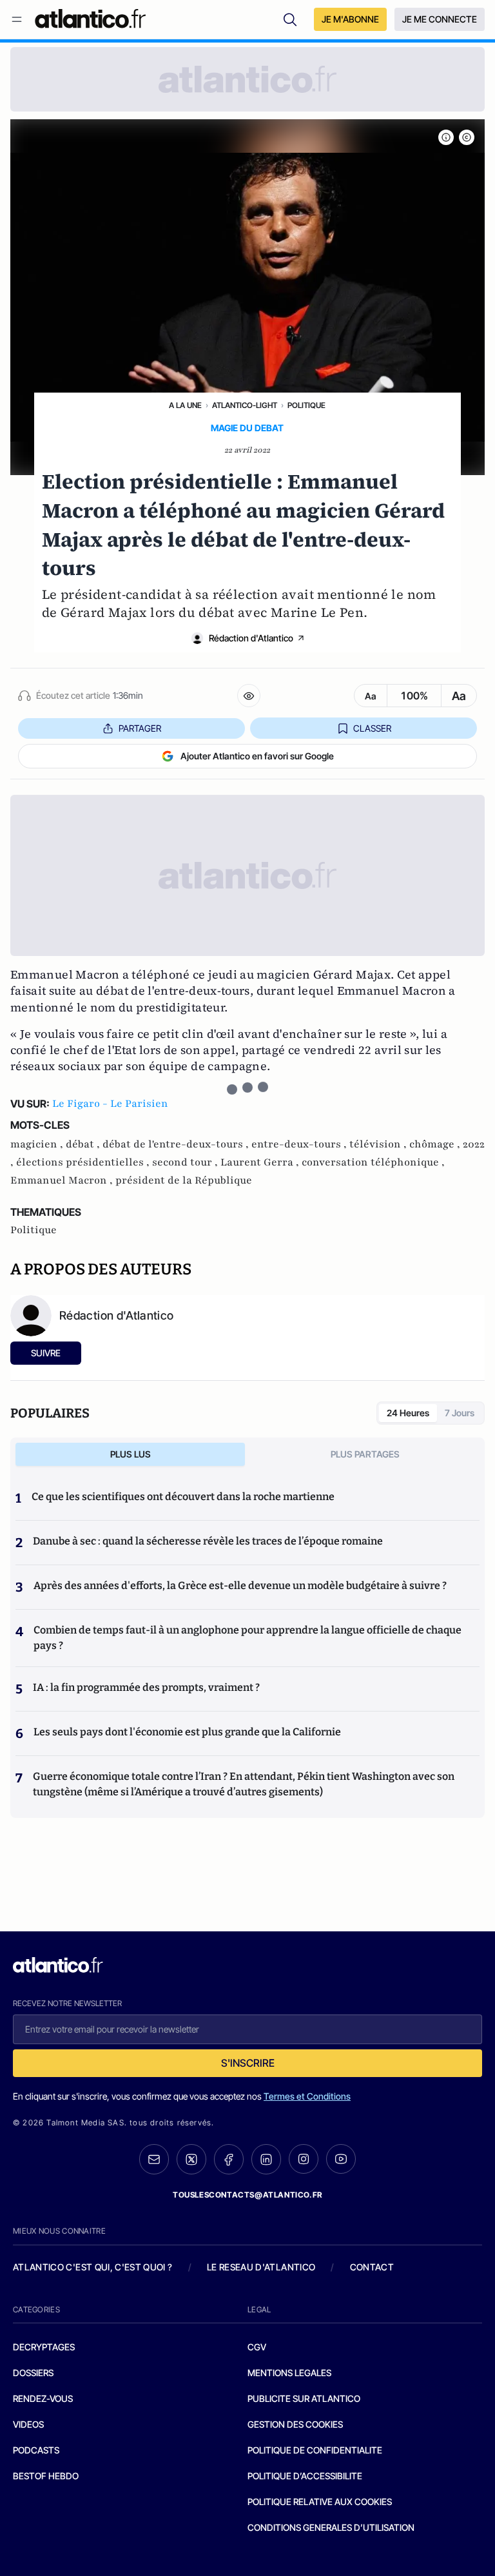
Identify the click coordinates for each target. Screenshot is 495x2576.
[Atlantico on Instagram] (304, 2159)
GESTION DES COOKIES (295, 2424)
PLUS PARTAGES (365, 1454)
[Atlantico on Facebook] (229, 2159)
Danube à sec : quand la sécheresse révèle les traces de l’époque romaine (208, 1541)
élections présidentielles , (84, 1162)
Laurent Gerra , (261, 1162)
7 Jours (460, 1413)
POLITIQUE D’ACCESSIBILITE (305, 2476)
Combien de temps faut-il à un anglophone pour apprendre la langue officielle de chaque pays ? (247, 1638)
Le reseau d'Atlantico (261, 2267)
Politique (306, 405)
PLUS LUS (131, 1454)
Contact (372, 2267)
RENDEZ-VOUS (43, 2398)
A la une (185, 405)
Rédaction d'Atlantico (251, 638)
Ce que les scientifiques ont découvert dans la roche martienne (183, 1497)
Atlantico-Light (245, 405)
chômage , (436, 1144)
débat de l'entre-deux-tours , (177, 1144)
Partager (140, 728)
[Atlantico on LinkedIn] (266, 2159)
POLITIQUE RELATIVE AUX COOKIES (320, 2502)
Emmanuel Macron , (63, 1180)
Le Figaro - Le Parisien (110, 1104)
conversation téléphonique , (373, 1162)
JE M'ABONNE (350, 19)
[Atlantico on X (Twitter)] (191, 2159)
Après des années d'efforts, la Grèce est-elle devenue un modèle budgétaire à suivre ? (240, 1586)
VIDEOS (28, 2424)
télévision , (379, 1144)
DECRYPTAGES (44, 2347)
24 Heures (408, 1413)
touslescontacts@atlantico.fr (247, 2195)
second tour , (186, 1162)
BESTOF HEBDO (46, 2476)
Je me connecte (440, 19)
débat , (84, 1144)
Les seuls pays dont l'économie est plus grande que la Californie (187, 1732)
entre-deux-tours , (300, 1144)
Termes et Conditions (307, 2096)
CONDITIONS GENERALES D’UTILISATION (331, 2527)
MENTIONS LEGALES (289, 2373)
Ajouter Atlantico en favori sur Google (257, 756)
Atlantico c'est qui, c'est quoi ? (93, 2267)
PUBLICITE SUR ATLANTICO (304, 2398)
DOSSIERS (33, 2373)
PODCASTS (36, 2450)
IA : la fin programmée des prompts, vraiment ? (146, 1687)
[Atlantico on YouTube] (341, 2159)
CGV (257, 2347)
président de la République (184, 1180)
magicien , (38, 1144)
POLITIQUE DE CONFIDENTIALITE (315, 2450)
